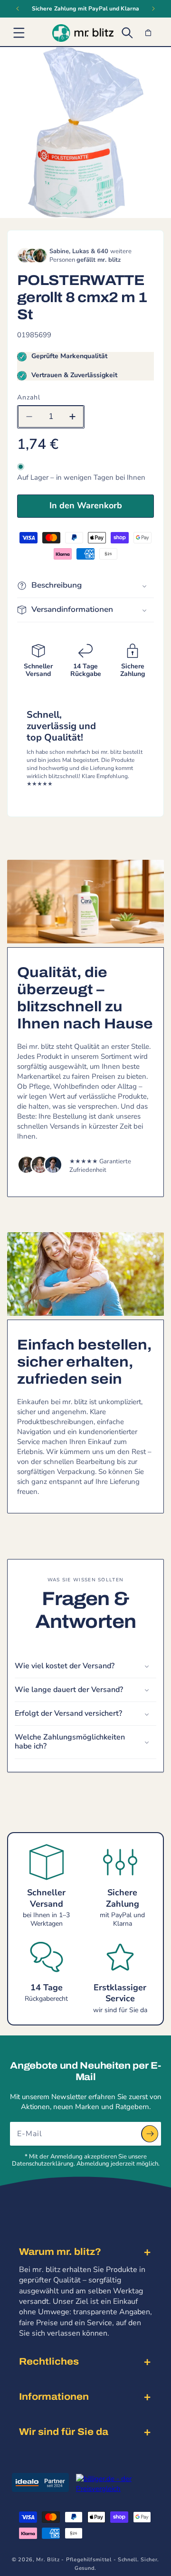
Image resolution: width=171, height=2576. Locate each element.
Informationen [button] (54, 2396)
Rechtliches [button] (49, 2361)
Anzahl (29, 397)
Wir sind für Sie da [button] (64, 2432)
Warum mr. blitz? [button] (60, 2252)
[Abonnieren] (150, 2134)
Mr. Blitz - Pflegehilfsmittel (74, 2560)
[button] (19, 33)
